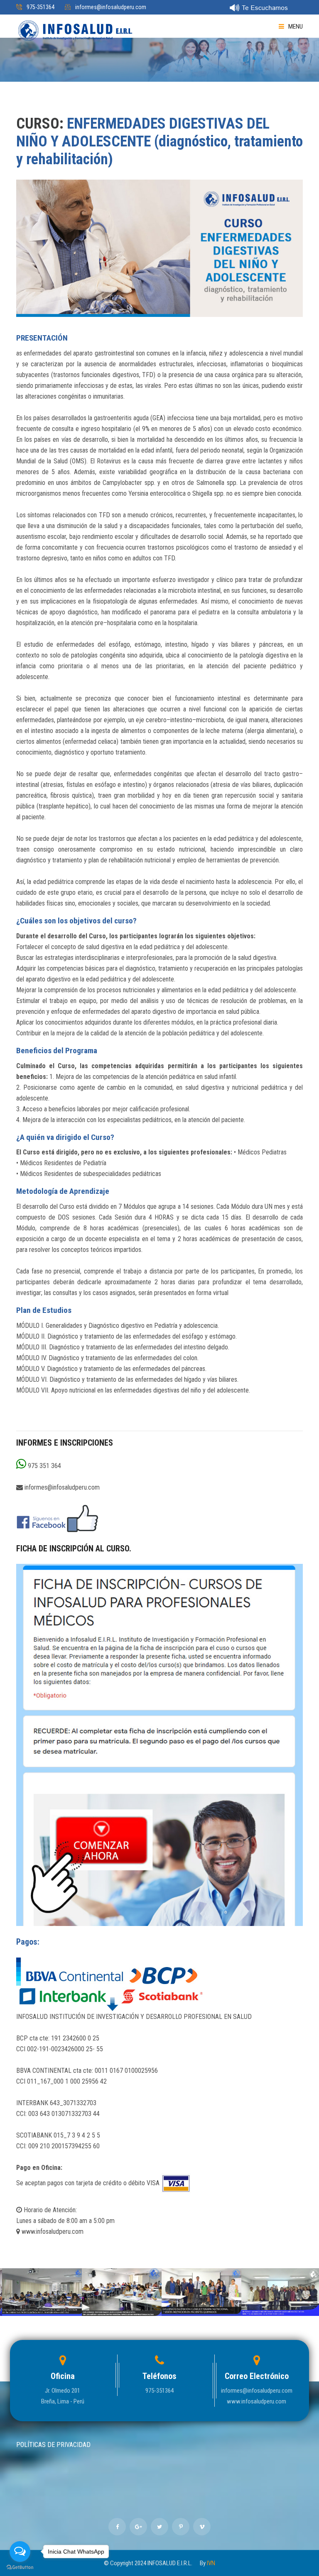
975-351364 (40, 7)
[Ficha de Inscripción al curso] (159, 1745)
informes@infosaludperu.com (111, 7)
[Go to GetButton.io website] (20, 2567)
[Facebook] (58, 1518)
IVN (211, 2563)
